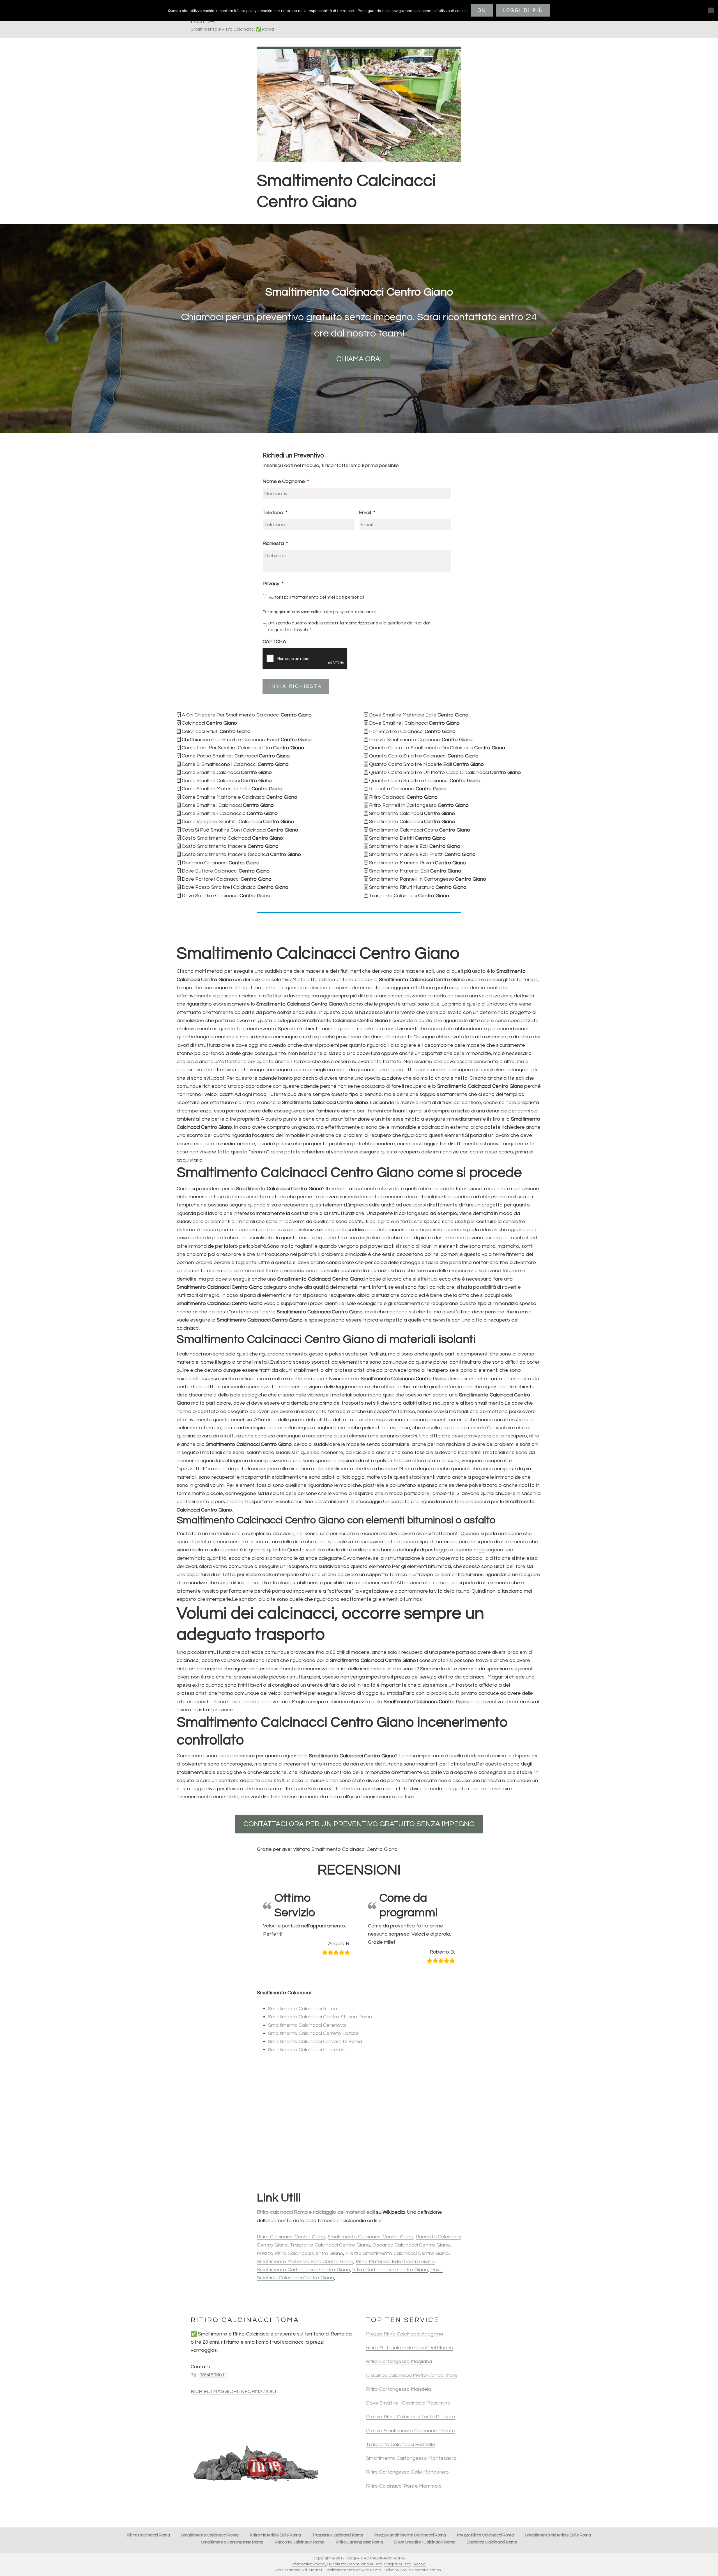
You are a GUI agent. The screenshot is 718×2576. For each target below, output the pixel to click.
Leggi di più (523, 10)
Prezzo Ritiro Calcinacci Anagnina (405, 2334)
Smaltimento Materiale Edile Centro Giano (305, 2262)
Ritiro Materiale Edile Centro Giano (395, 2262)
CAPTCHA (274, 642)
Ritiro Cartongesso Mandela (399, 2389)
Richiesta (275, 543)
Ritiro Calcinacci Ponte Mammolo (404, 2486)
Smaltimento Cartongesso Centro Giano (303, 2270)
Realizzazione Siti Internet (299, 2570)
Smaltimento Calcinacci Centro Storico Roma (320, 2017)
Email (367, 513)
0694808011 (213, 2375)
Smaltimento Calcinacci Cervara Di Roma (315, 2042)
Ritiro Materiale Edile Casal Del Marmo (410, 2348)
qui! (377, 612)
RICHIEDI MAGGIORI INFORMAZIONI (233, 2391)
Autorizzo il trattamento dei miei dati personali (317, 597)
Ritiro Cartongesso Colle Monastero (407, 2472)
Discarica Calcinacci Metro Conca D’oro (412, 2375)
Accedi (420, 2564)
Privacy (273, 584)
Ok (482, 10)
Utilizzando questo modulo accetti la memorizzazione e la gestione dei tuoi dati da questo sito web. (350, 626)
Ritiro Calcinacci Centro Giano (291, 2237)
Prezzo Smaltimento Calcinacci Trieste (410, 2431)
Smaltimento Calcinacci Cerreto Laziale (313, 2033)
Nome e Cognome (286, 481)
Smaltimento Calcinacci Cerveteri (306, 2050)
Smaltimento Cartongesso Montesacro (411, 2458)
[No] (711, 10)
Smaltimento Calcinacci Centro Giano (370, 2237)
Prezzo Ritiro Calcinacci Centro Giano (300, 2253)
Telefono (275, 513)
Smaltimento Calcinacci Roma (302, 2009)
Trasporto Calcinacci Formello (401, 2445)
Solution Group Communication (413, 2570)
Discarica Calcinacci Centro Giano (411, 2245)
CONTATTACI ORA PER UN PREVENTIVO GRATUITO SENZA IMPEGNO (359, 1824)
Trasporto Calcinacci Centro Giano (330, 2245)
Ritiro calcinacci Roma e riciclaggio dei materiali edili (316, 2212)
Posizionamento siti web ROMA (353, 2570)
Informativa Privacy (309, 2564)
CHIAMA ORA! (359, 359)
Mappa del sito (398, 2564)
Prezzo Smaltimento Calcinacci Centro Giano (397, 2253)
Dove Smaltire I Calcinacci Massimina (408, 2403)
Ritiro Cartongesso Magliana (399, 2361)
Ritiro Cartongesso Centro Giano (390, 2270)
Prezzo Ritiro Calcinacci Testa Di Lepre (411, 2417)
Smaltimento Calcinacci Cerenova (307, 2025)
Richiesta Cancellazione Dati (355, 2564)
